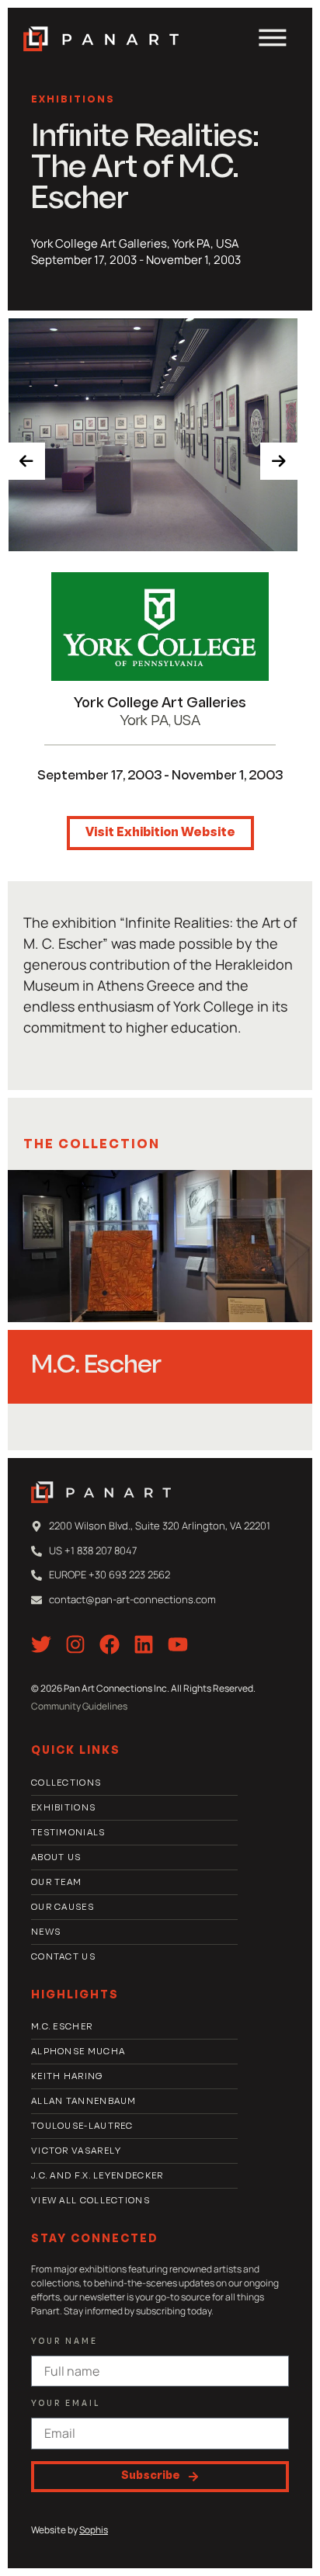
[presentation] (26, 461)
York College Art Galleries (160, 704)
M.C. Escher (96, 1366)
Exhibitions (73, 100)
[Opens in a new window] (160, 627)
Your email (66, 2404)
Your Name (64, 2342)
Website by (70, 2530)
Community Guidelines (79, 1706)
